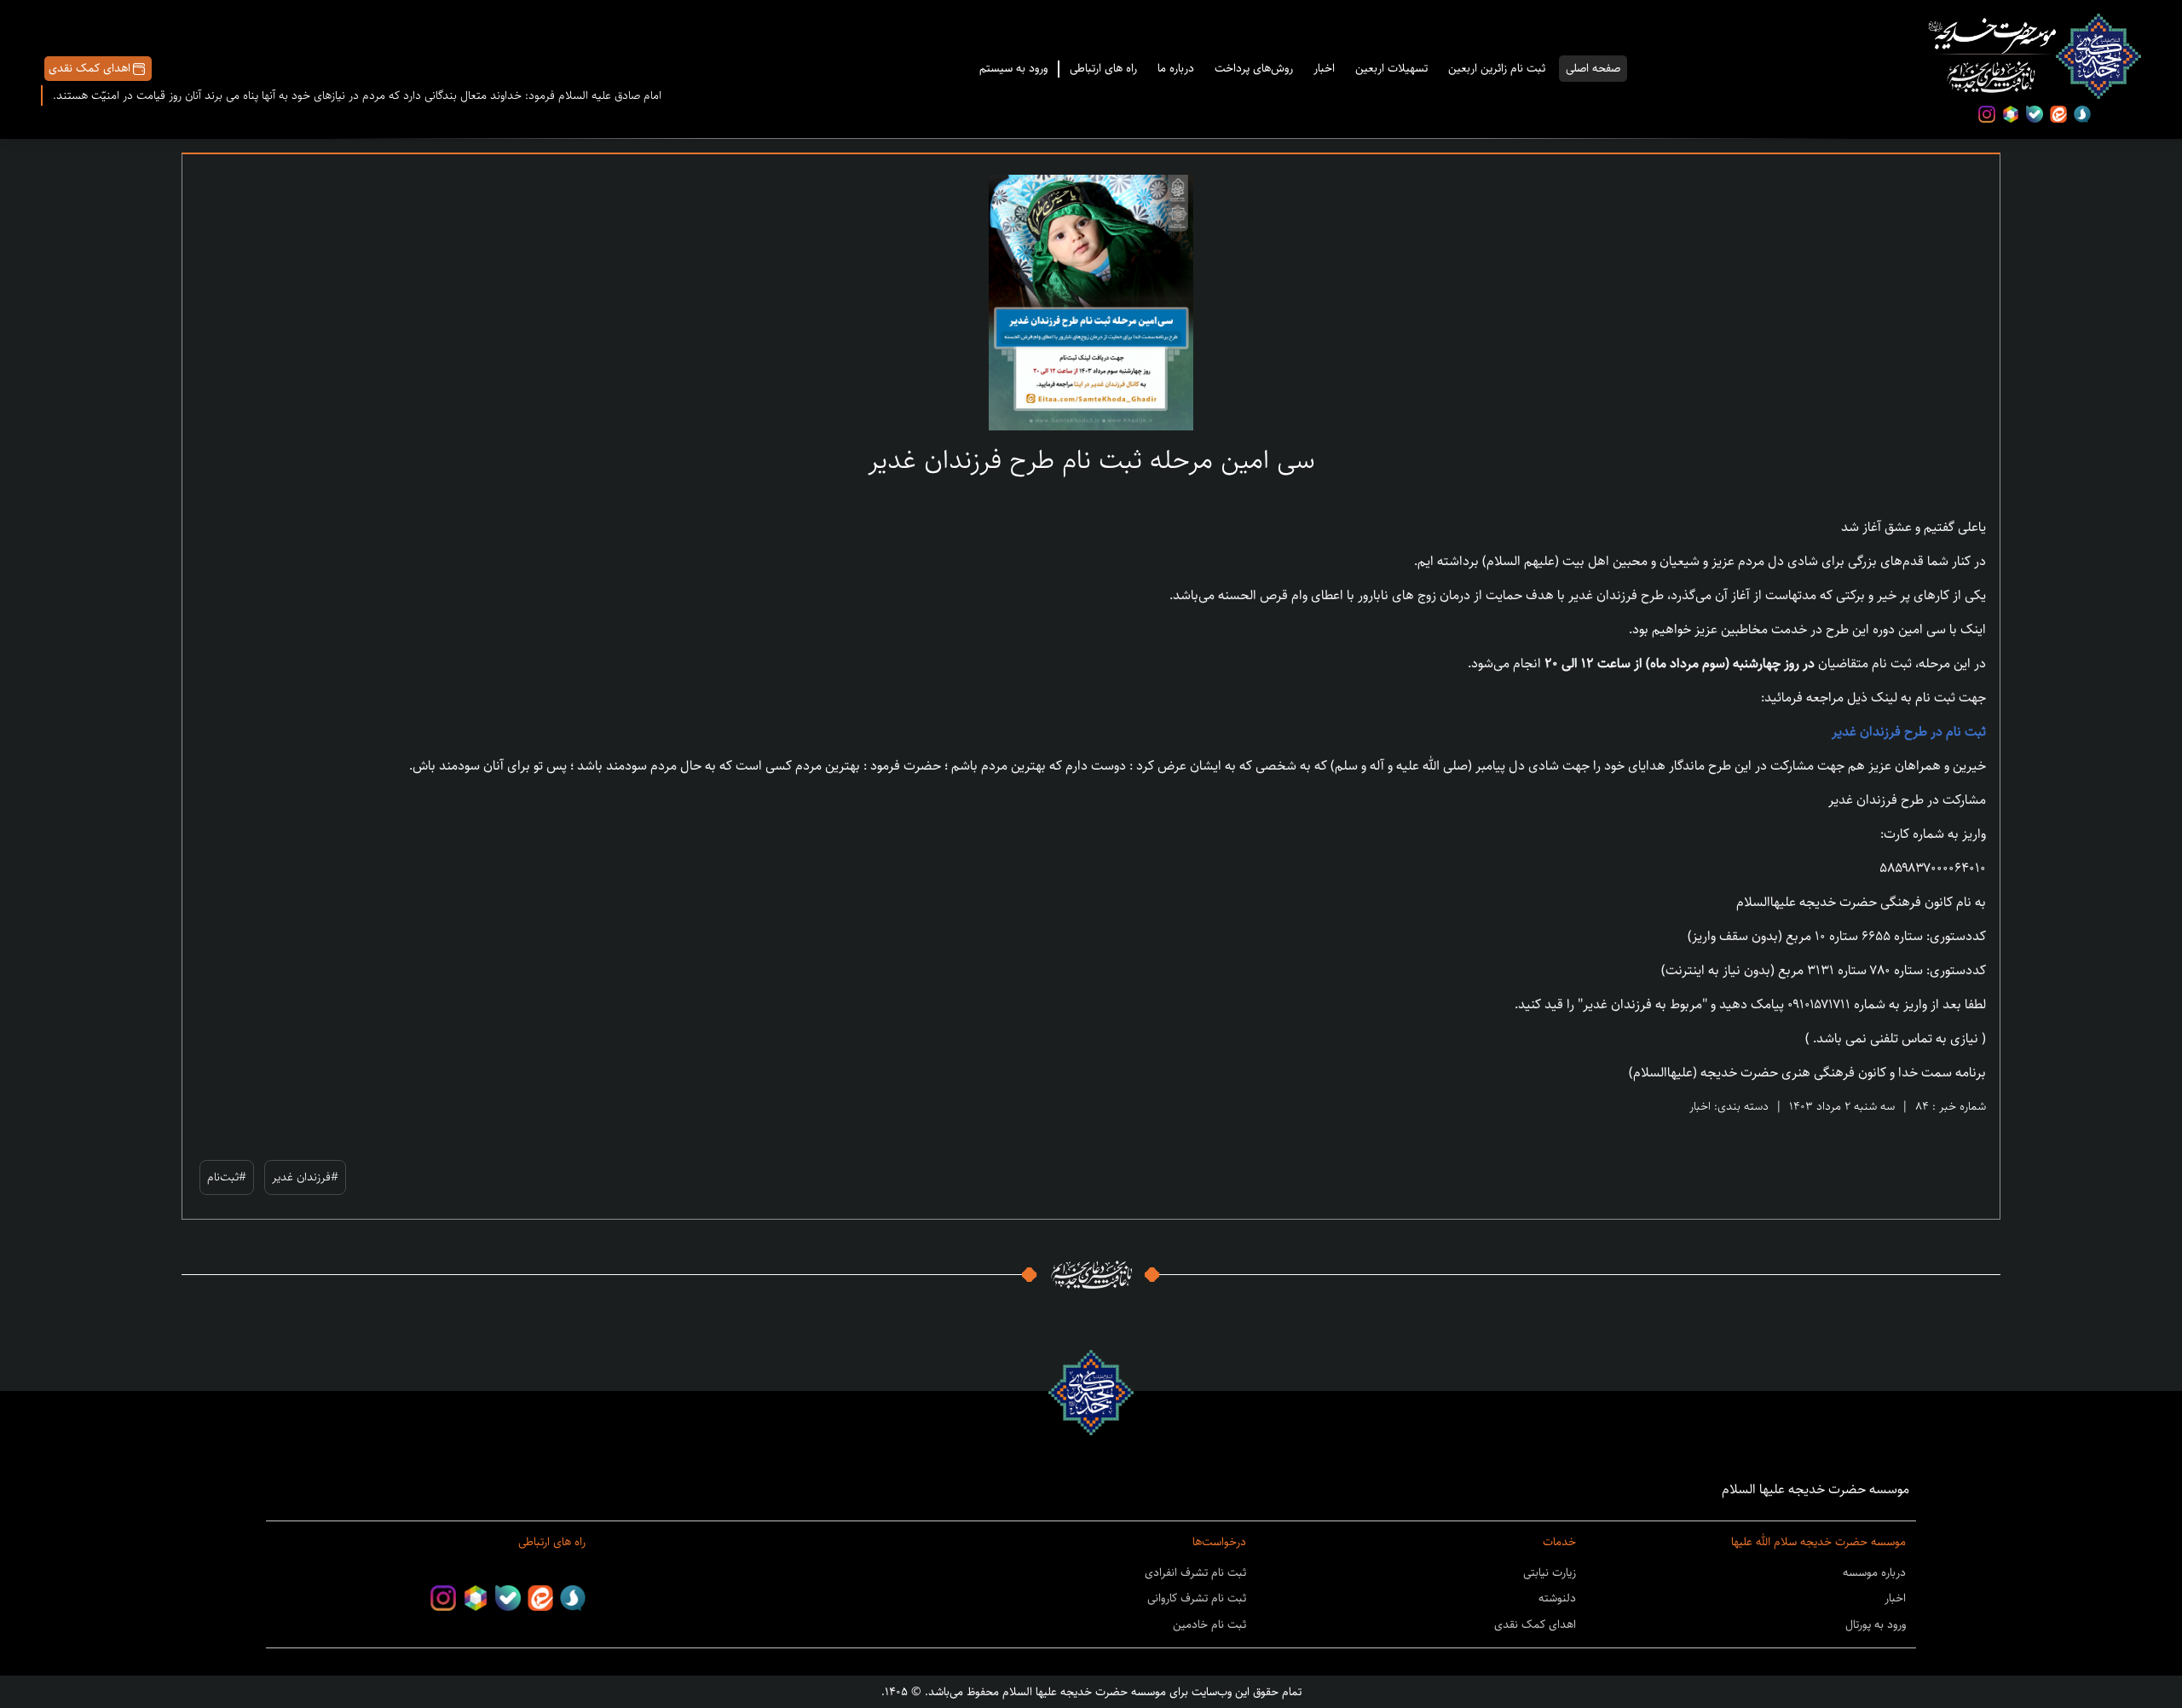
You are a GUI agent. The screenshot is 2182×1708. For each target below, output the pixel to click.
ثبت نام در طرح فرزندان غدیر (1909, 732)
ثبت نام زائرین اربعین (1497, 68)
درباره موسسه (1874, 1572)
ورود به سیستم (1013, 68)
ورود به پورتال (1876, 1624)
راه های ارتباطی (1103, 68)
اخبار (1324, 68)
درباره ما (1176, 68)
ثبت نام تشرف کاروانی (1197, 1598)
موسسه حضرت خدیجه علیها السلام (1082, 1692)
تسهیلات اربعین (1391, 68)
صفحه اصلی (1593, 68)
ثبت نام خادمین (1209, 1624)
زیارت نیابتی (1550, 1572)
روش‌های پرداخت (1254, 68)
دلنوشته (1557, 1598)
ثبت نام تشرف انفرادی (1195, 1572)
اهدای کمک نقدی (89, 69)
